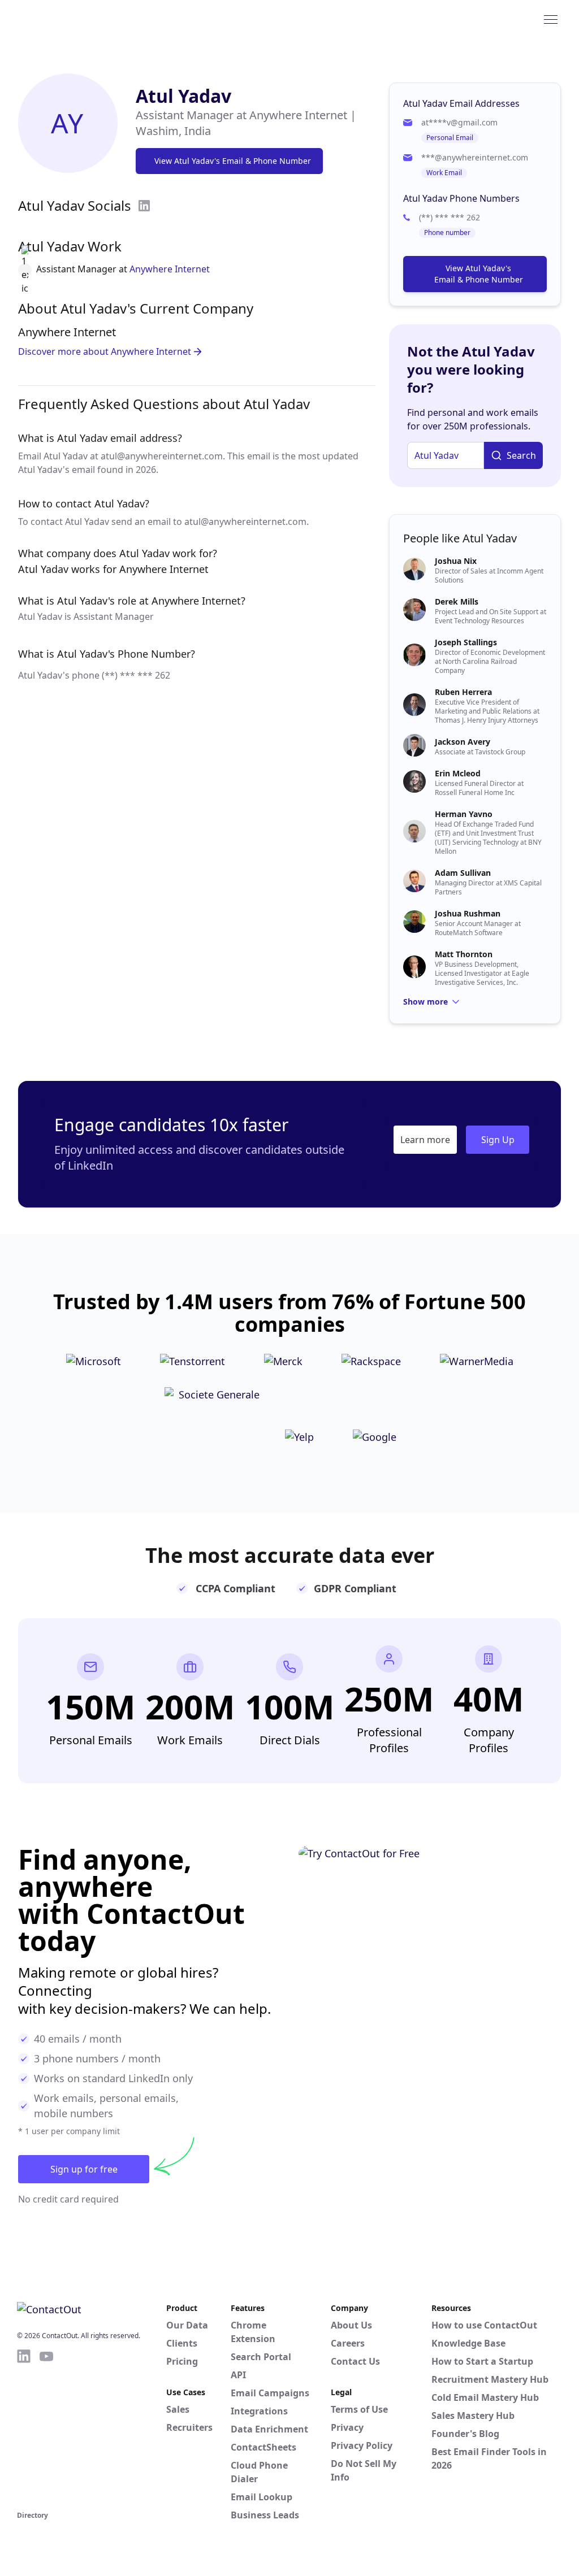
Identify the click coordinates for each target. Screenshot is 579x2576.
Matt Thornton (464, 954)
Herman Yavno (464, 814)
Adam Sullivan (463, 873)
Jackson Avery (463, 742)
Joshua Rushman (468, 913)
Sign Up (498, 1140)
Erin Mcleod (458, 773)
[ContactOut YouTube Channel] (46, 2428)
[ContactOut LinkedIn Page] (24, 2428)
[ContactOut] (72, 19)
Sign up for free (84, 2169)
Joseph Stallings (466, 642)
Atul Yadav (183, 96)
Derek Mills (457, 601)
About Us (351, 2325)
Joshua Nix (456, 561)
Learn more (425, 1140)
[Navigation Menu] (551, 19)
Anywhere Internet (170, 269)
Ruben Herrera (463, 692)
